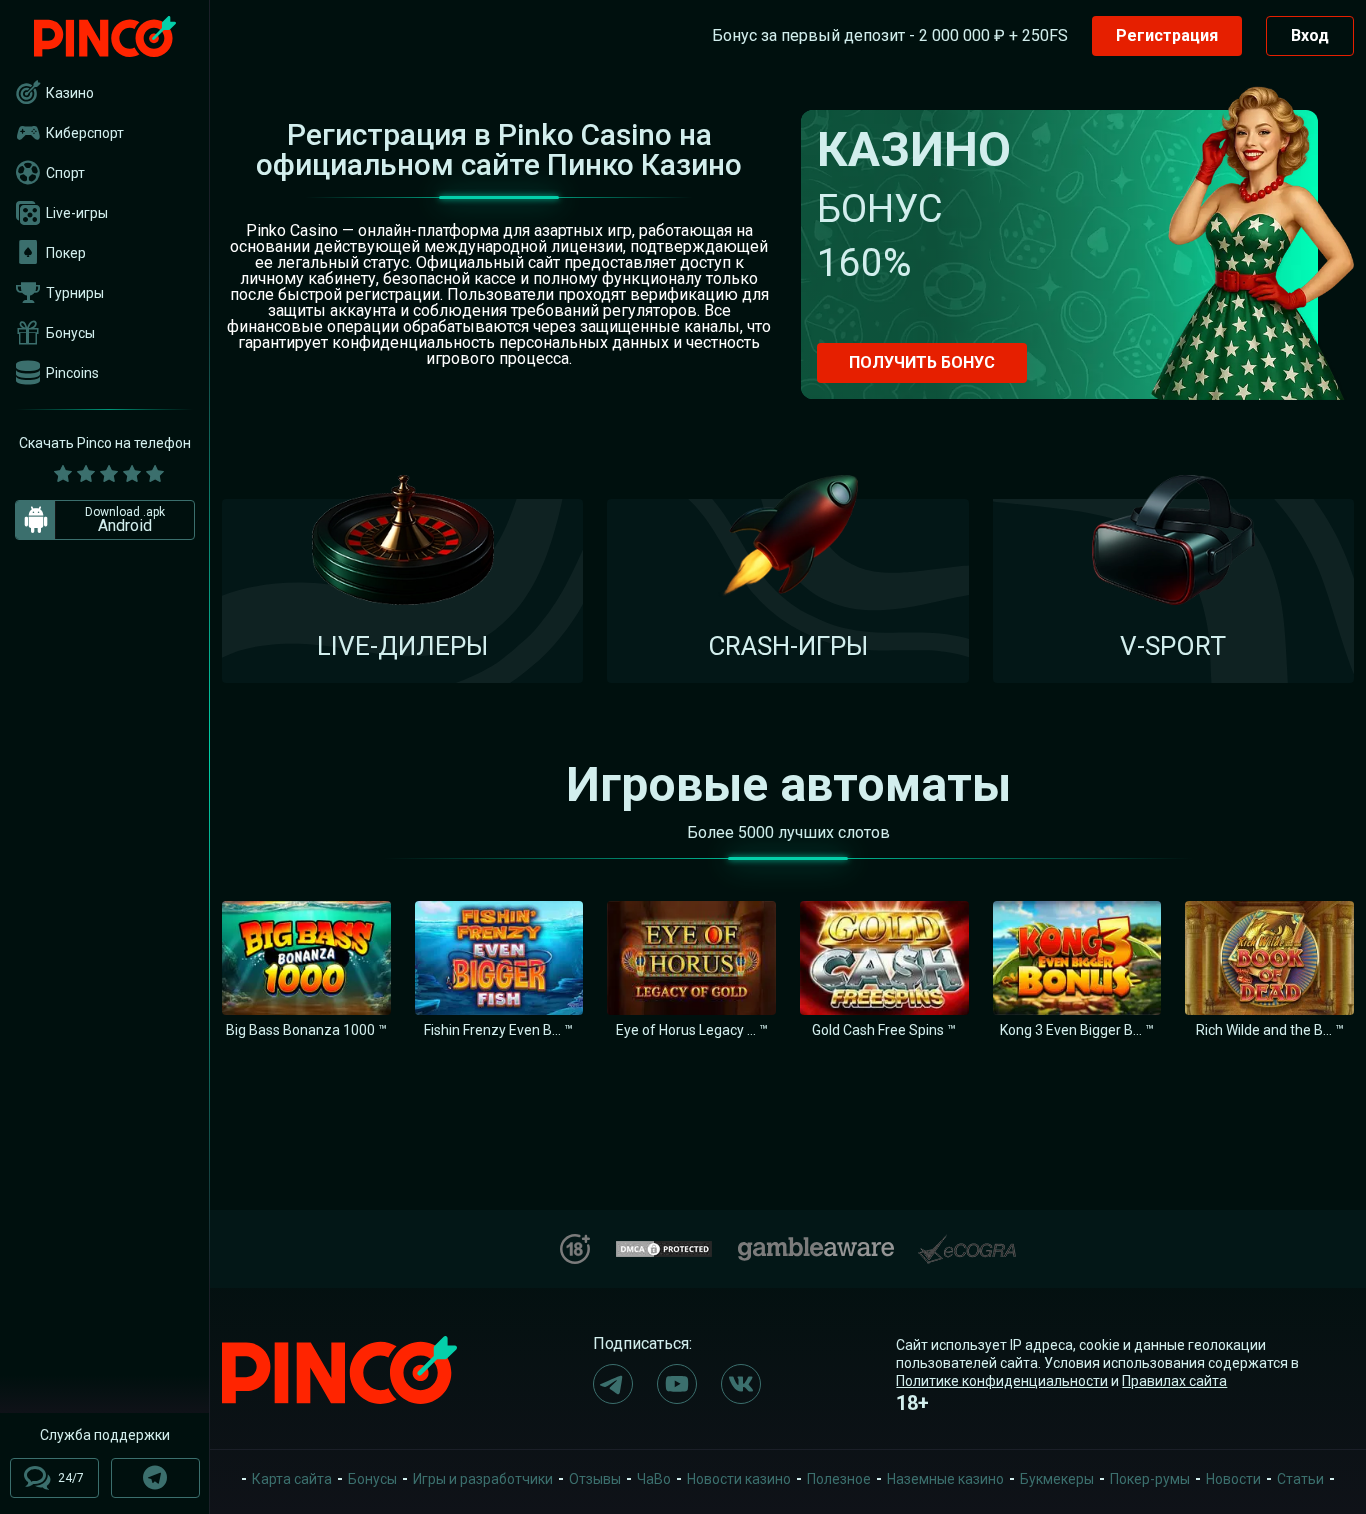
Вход (1310, 35)
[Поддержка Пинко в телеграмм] (155, 1478)
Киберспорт (85, 133)
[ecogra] (967, 1241)
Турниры (75, 293)
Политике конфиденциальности (1002, 1381)
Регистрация (1167, 35)
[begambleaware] (816, 1244)
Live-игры (77, 213)
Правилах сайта (1174, 1381)
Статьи (1300, 1479)
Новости (1233, 1479)
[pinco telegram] (613, 1384)
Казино (70, 93)
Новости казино (739, 1479)
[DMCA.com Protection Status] (664, 1246)
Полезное (839, 1479)
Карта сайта (292, 1479)
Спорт (65, 173)
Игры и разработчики (483, 1479)
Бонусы (70, 333)
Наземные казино (945, 1479)
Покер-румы (1150, 1479)
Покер (66, 253)
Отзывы (595, 1479)
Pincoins (72, 373)
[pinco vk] (741, 1384)
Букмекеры (1057, 1479)
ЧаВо (654, 1479)
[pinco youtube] (677, 1384)
